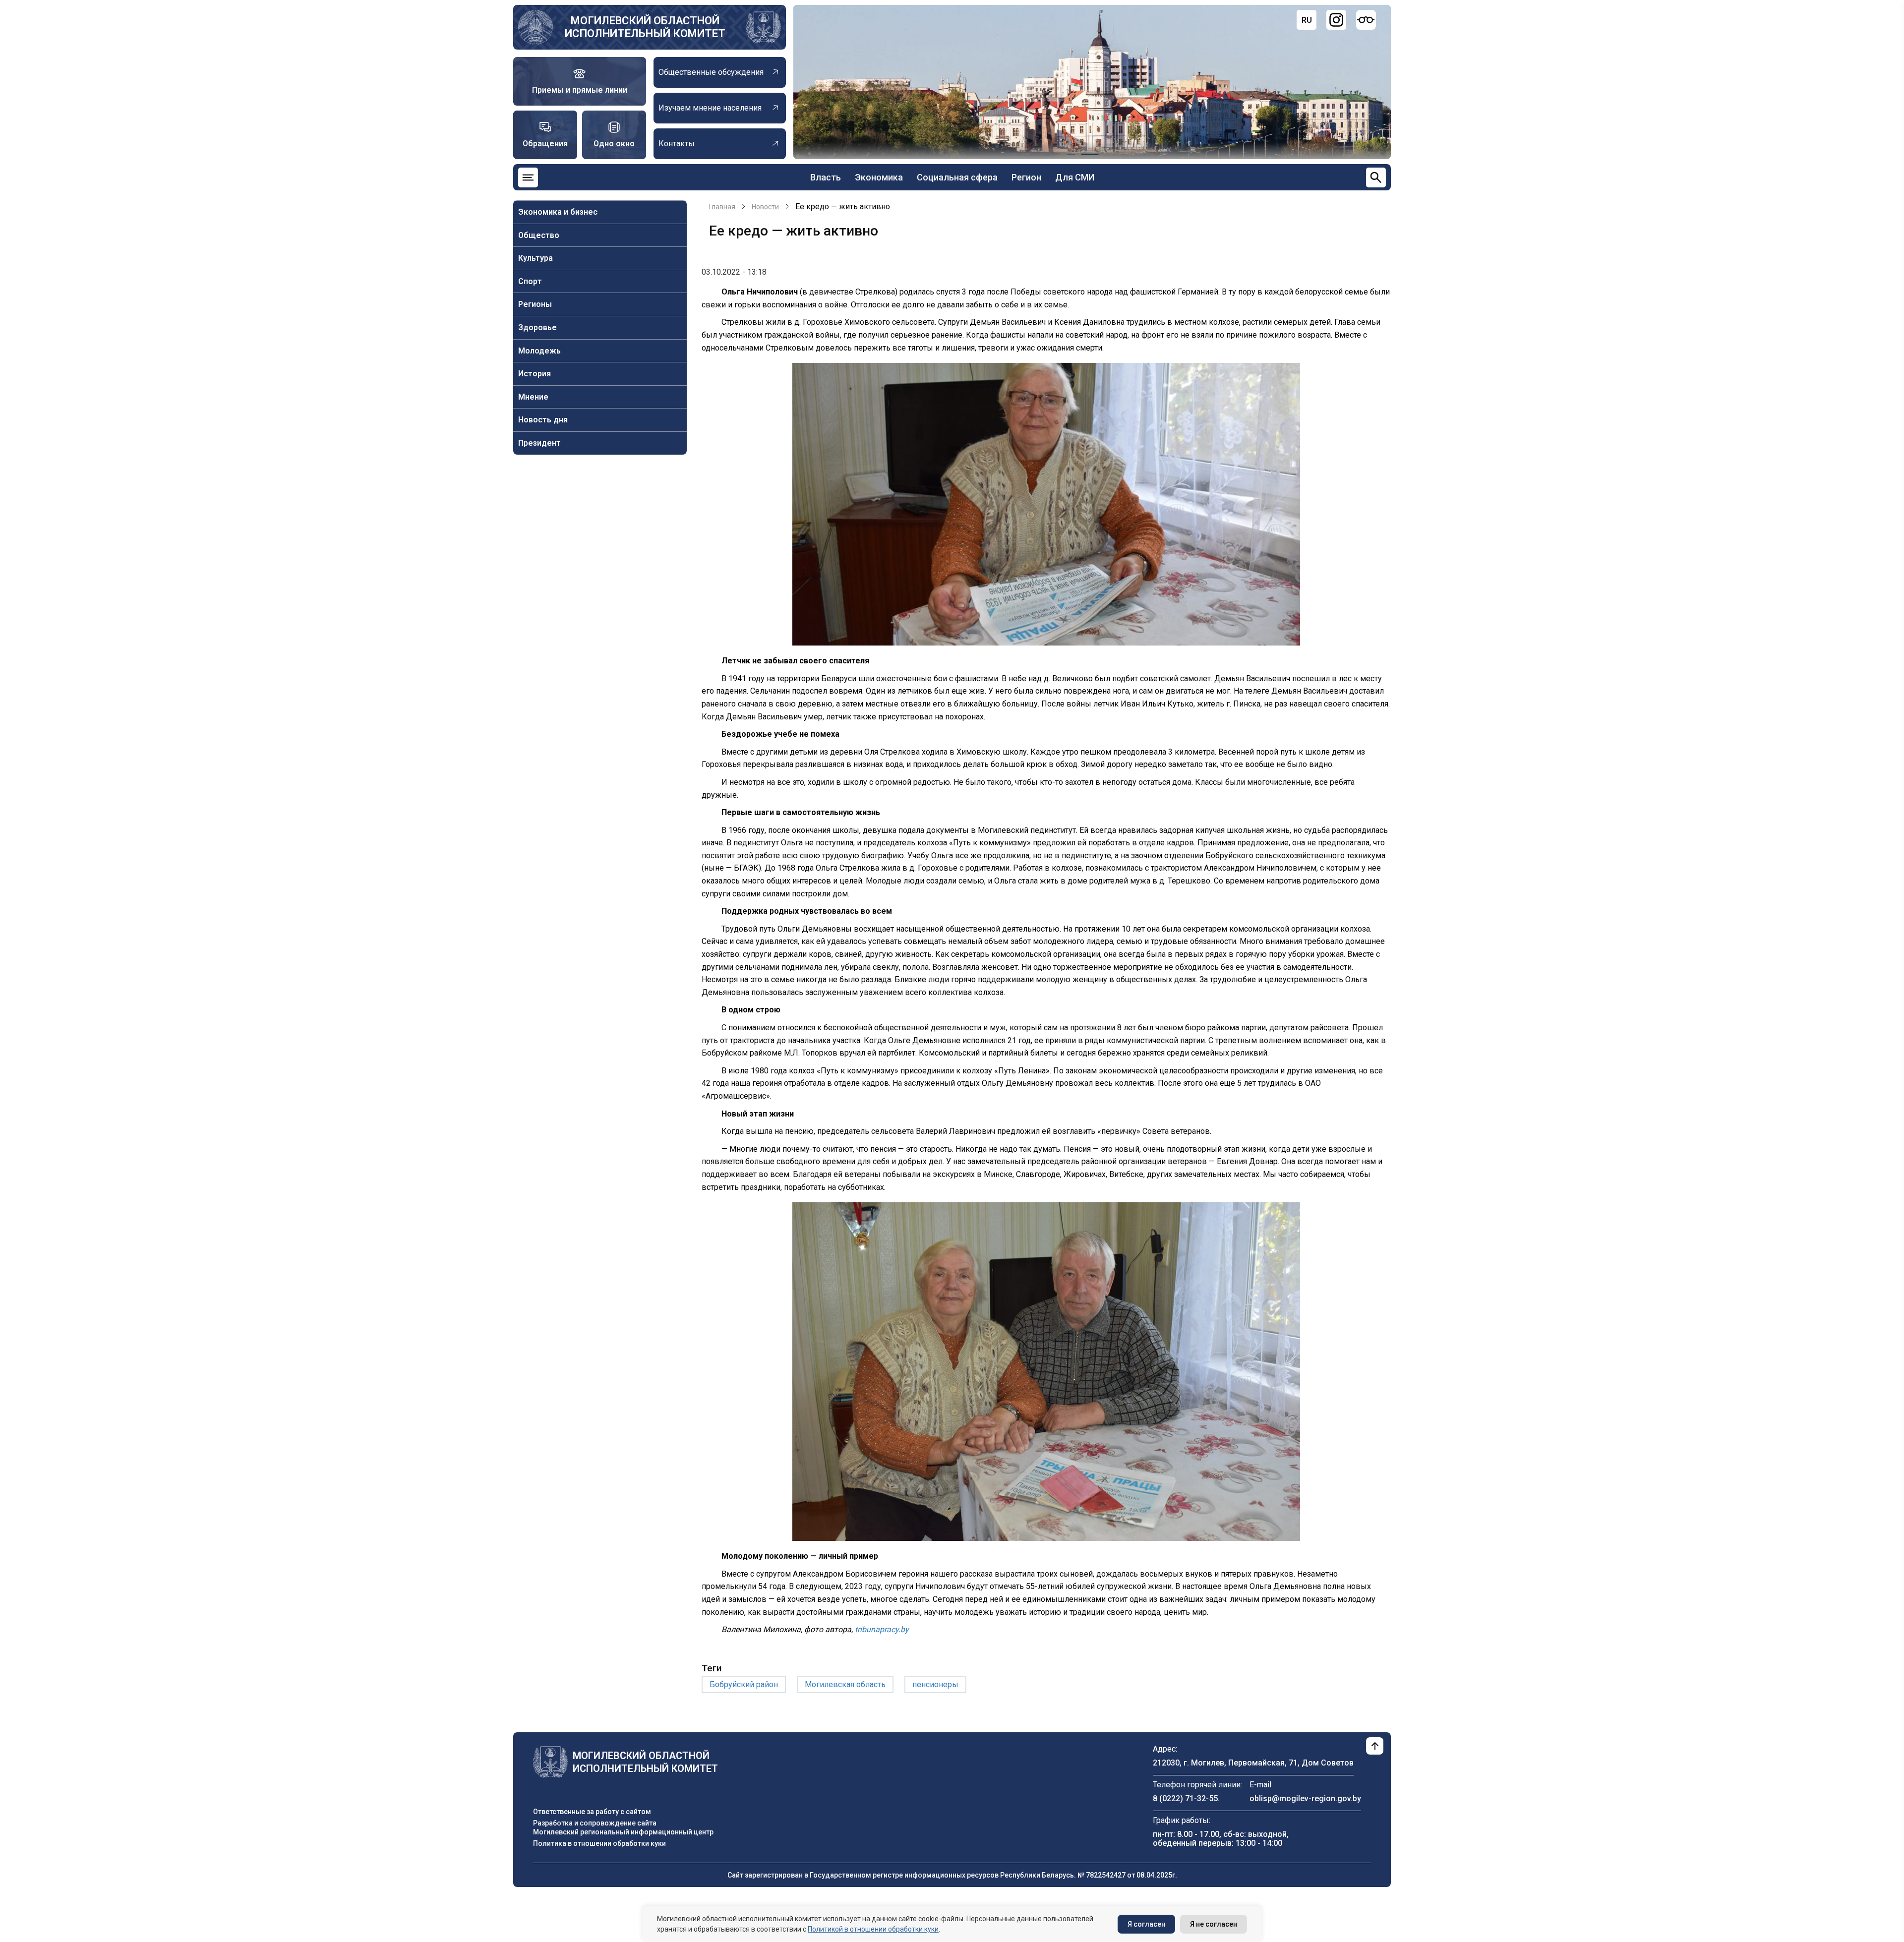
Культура (535, 258)
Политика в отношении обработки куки (599, 1843)
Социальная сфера (957, 177)
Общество (539, 235)
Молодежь (539, 351)
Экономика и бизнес (558, 212)
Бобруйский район (744, 1684)
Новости (765, 207)
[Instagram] (1336, 20)
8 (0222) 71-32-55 (1185, 1798)
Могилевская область (845, 1684)
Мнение (533, 397)
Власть (826, 177)
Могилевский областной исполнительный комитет (645, 27)
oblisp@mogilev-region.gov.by (1305, 1798)
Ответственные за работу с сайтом (592, 1812)
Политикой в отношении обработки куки (873, 1929)
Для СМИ (1075, 177)
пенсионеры (935, 1684)
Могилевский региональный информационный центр (623, 1832)
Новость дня (543, 420)
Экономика (879, 177)
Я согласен (1146, 1924)
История (535, 374)
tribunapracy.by (882, 1629)
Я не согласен (1214, 1924)
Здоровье (537, 327)
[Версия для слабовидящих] (1366, 20)
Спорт (530, 281)
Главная (722, 207)
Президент (539, 443)
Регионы (535, 304)
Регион (1026, 177)
